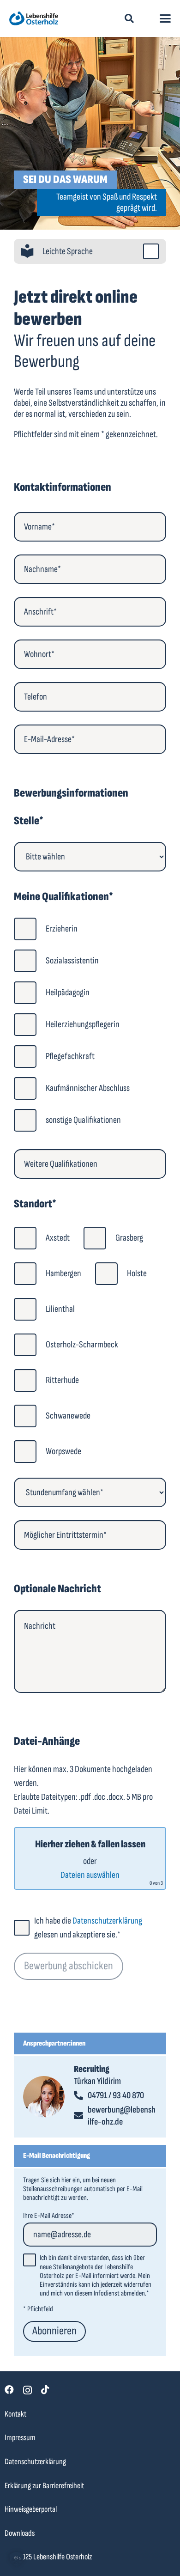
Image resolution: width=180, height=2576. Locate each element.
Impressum (20, 2438)
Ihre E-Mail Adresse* (49, 2216)
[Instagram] (27, 2390)
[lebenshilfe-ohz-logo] (34, 18)
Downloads (20, 2533)
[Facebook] (9, 2390)
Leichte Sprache (68, 251)
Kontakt (15, 2414)
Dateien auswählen (90, 1875)
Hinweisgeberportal (31, 2509)
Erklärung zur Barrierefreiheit (44, 2486)
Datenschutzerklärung (107, 1921)
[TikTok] (45, 2390)
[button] (129, 18)
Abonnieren (54, 2331)
